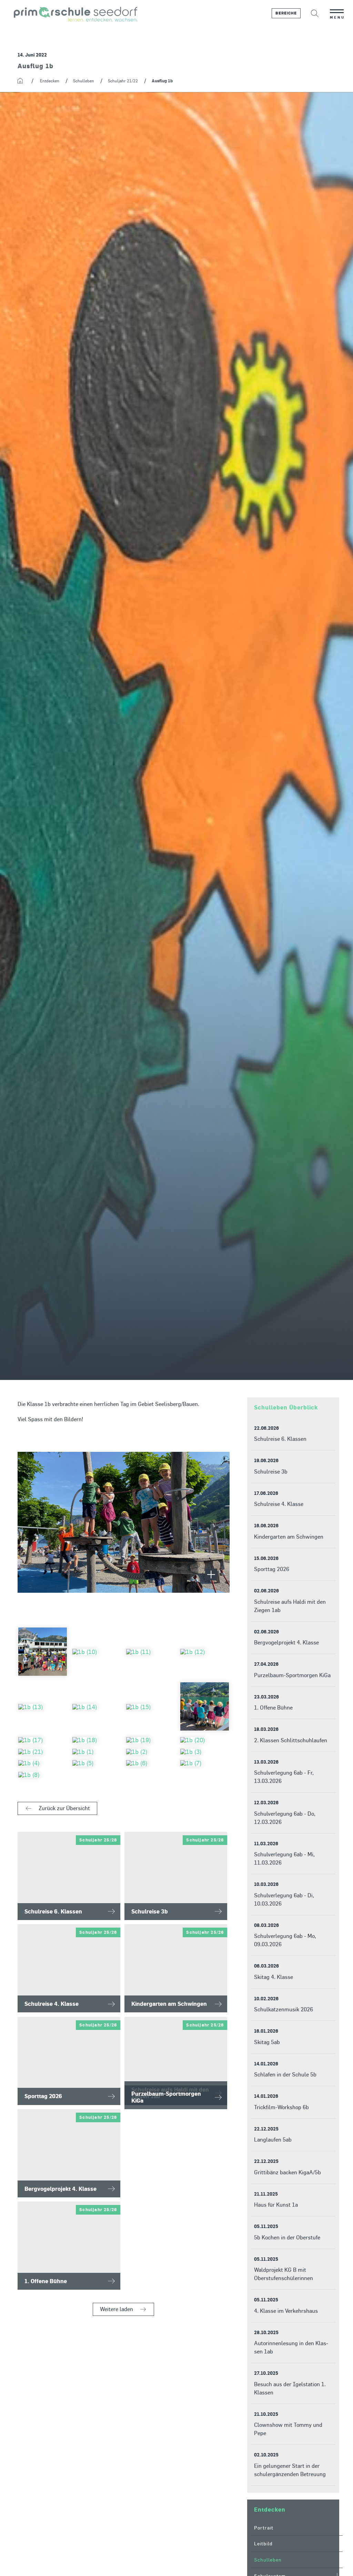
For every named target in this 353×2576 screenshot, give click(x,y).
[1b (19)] (150, 1740)
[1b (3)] (205, 1752)
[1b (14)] (97, 1707)
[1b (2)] (150, 1752)
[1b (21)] (43, 1752)
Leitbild (263, 2543)
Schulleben (268, 2560)
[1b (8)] (43, 1775)
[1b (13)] (43, 1707)
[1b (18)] (97, 1740)
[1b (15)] (150, 1707)
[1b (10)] (97, 1652)
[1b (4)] (43, 1763)
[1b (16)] (205, 1707)
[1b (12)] (205, 1652)
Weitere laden (117, 2309)
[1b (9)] (43, 1652)
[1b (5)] (97, 1763)
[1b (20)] (205, 1740)
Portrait (264, 2528)
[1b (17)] (43, 1740)
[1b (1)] (97, 1752)
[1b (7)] (205, 1763)
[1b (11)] (150, 1652)
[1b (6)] (150, 1763)
